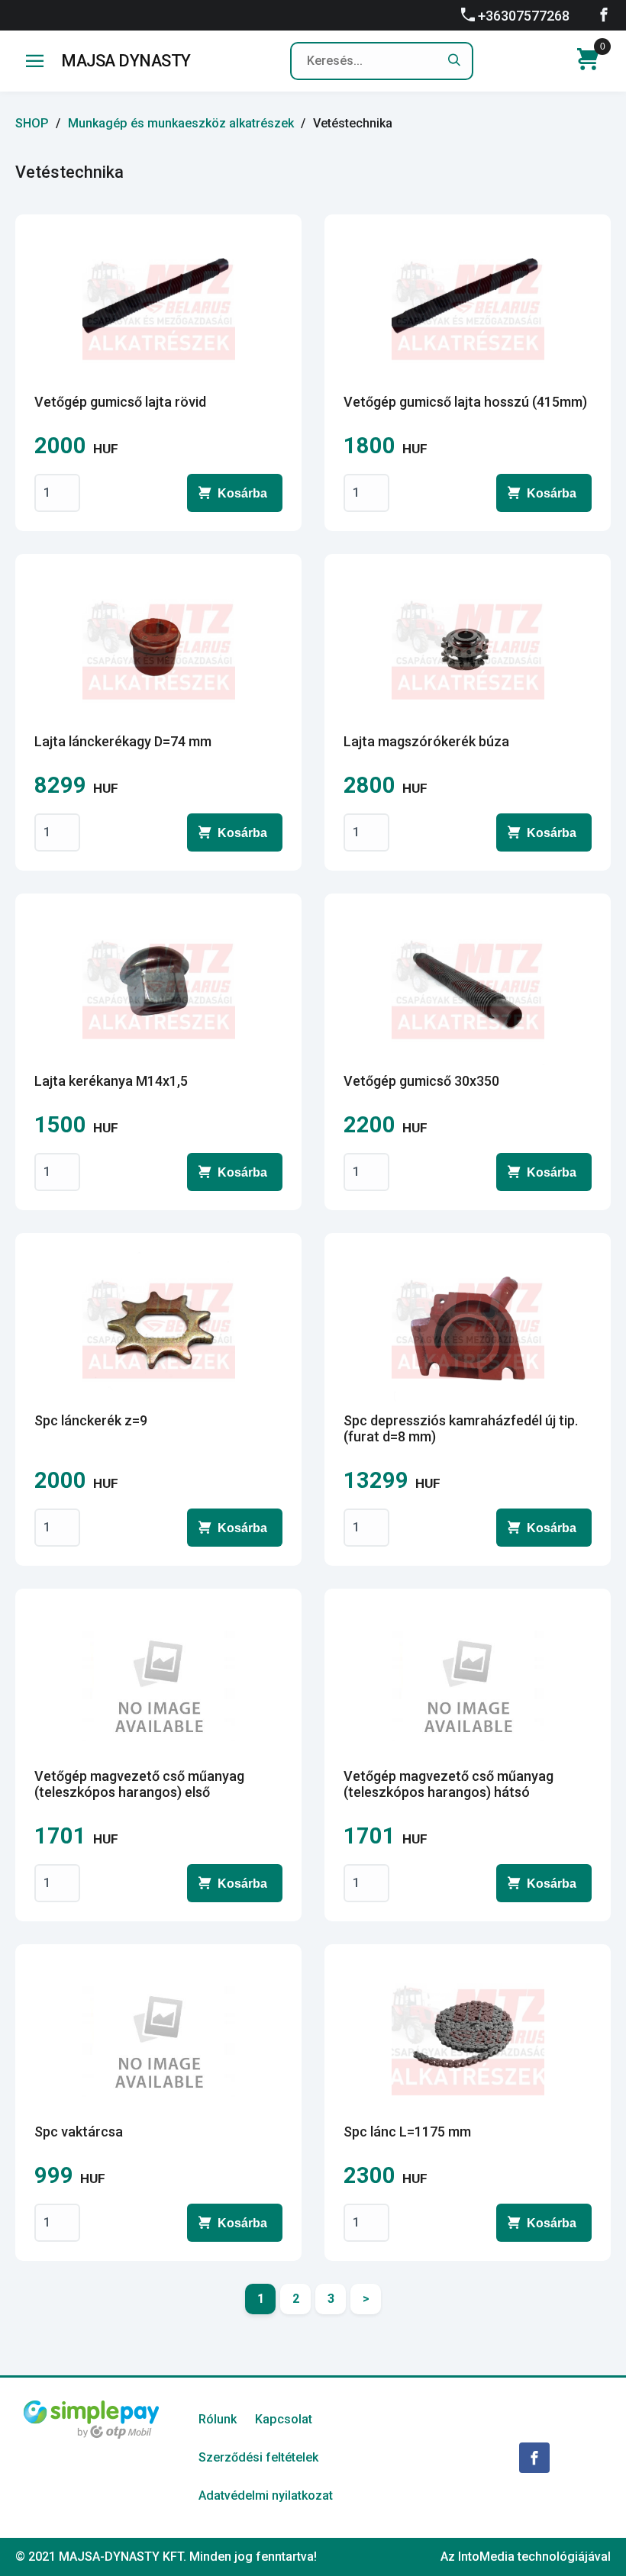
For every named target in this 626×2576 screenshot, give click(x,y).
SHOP (32, 123)
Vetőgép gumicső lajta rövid (120, 402)
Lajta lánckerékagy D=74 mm (123, 741)
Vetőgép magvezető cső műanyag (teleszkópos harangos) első (139, 1784)
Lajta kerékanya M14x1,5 (111, 1081)
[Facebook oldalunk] (604, 14)
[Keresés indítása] (454, 61)
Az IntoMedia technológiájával (526, 2557)
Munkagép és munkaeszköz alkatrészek (181, 123)
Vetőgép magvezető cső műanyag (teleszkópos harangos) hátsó (449, 1784)
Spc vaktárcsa (79, 2132)
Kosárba (242, 493)
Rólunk (218, 2419)
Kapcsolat (284, 2419)
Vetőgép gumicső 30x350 (421, 1081)
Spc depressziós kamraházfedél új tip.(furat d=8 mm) (461, 1428)
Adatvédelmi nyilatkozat (266, 2495)
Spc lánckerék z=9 (91, 1420)
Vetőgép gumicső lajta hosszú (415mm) (465, 402)
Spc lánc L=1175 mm (407, 2132)
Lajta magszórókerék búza (426, 741)
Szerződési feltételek (258, 2457)
